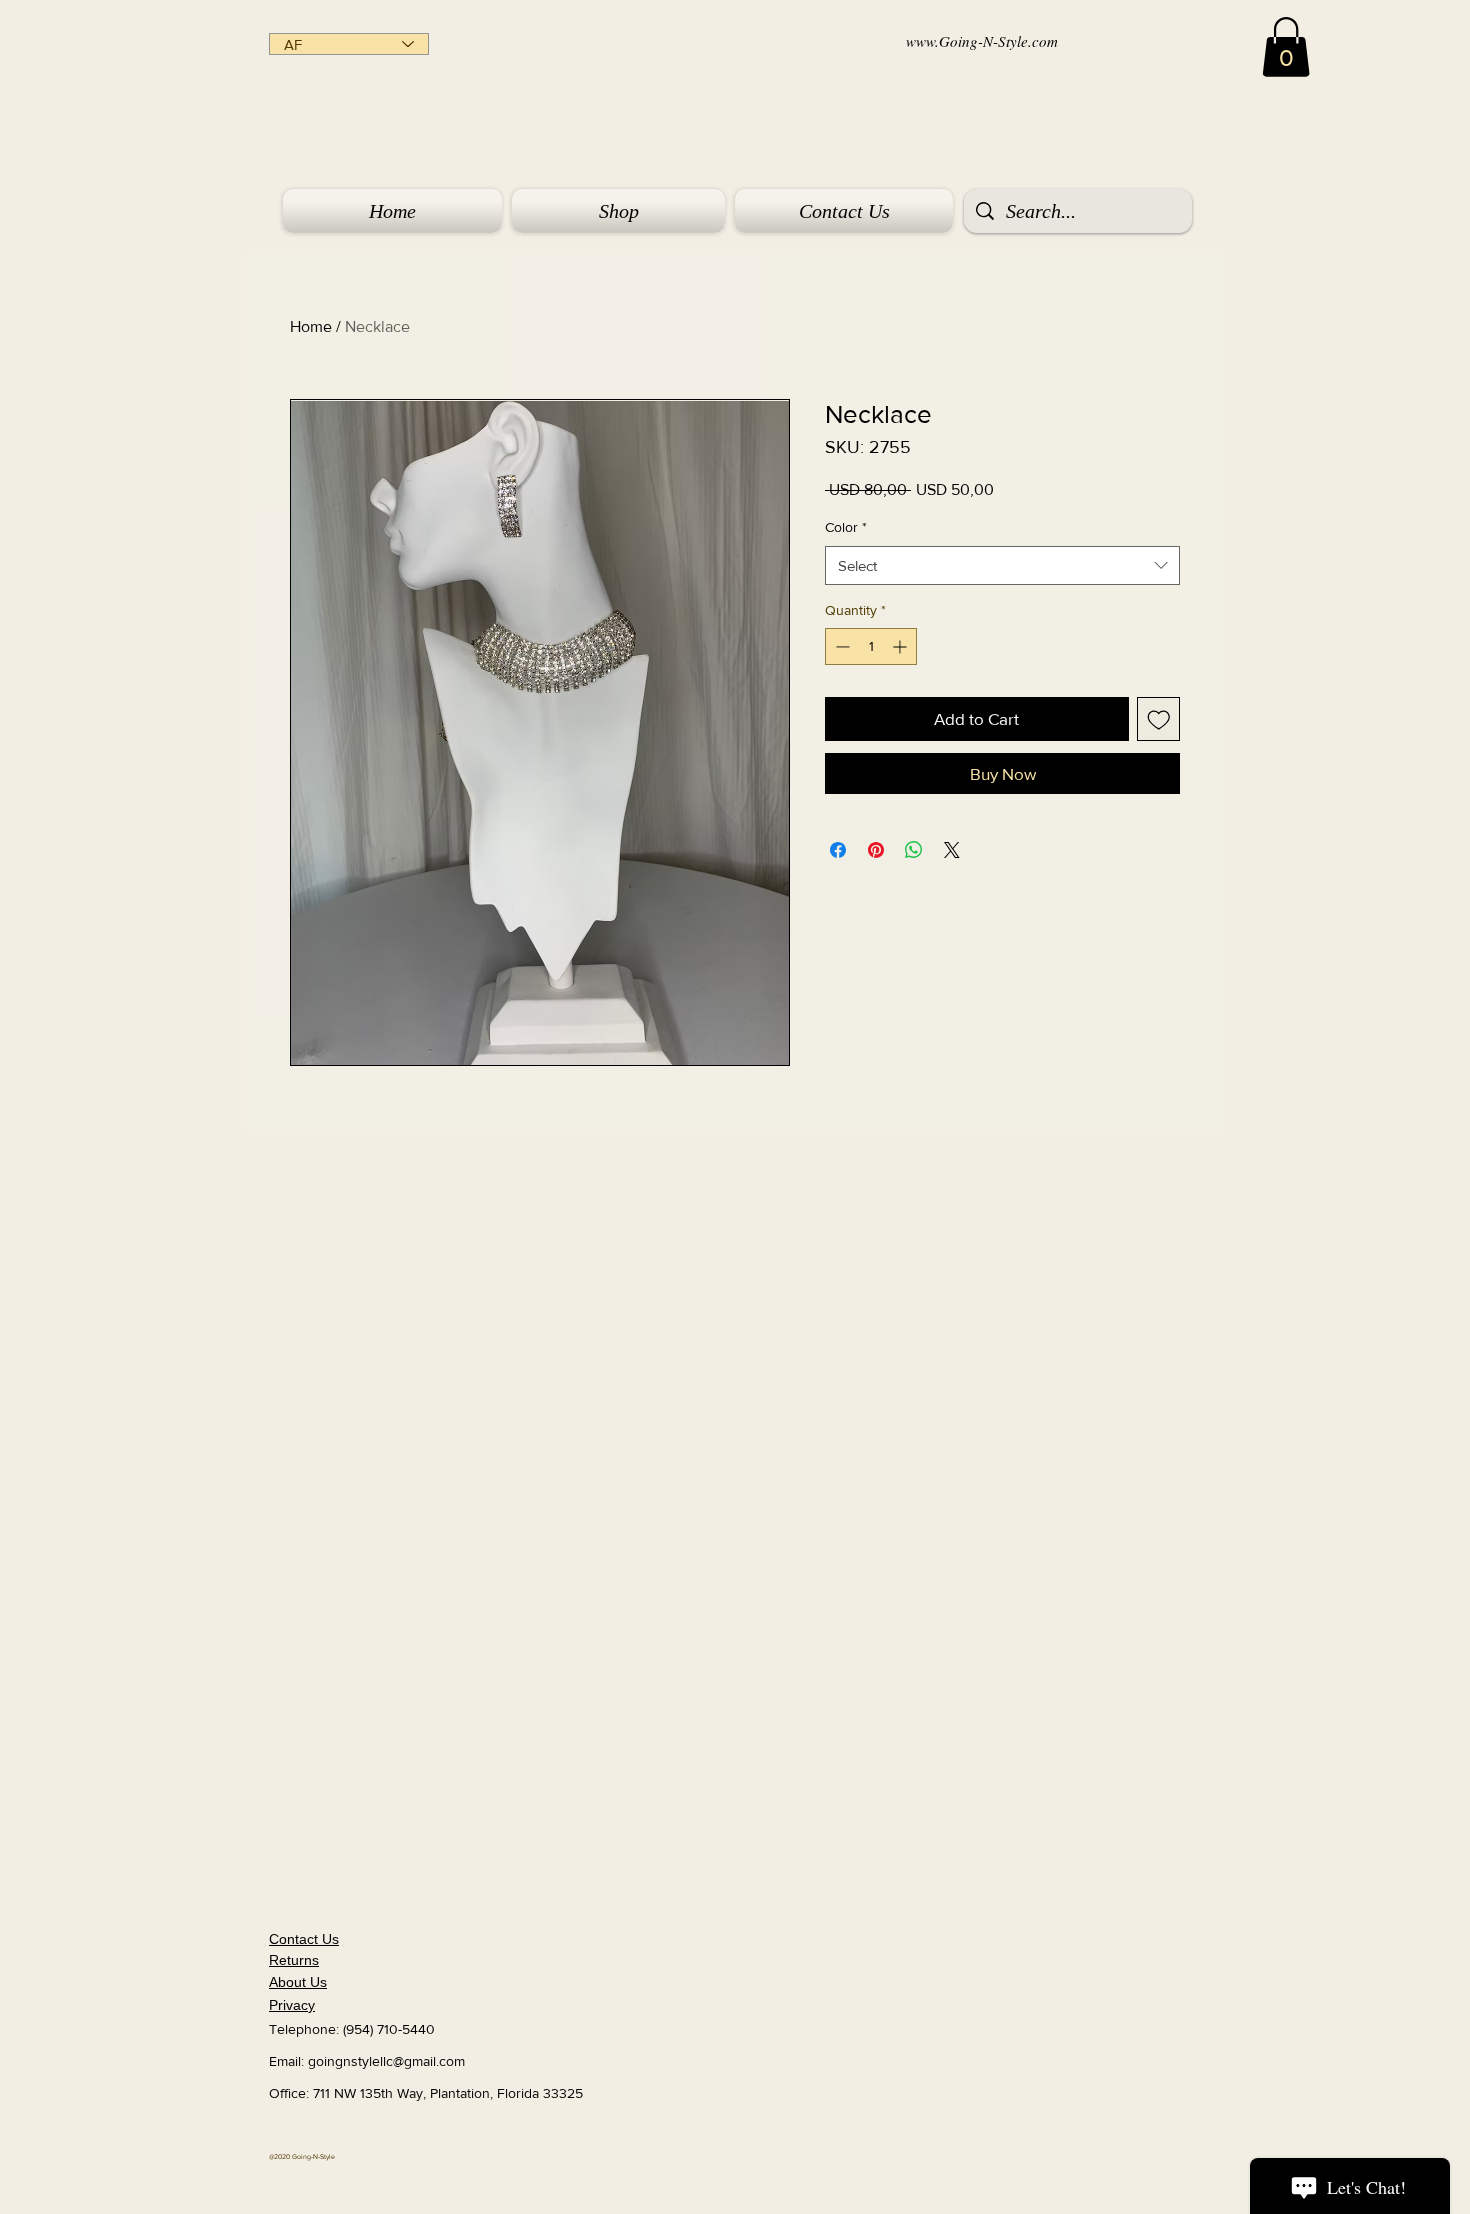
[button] (1286, 47)
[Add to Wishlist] (1159, 719)
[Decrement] (840, 646)
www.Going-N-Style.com (982, 41)
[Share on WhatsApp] (914, 850)
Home (311, 326)
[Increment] (901, 646)
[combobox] (1002, 565)
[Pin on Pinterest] (876, 850)
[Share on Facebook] (838, 850)
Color (846, 527)
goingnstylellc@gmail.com (386, 2061)
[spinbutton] (871, 646)
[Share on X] (952, 850)
